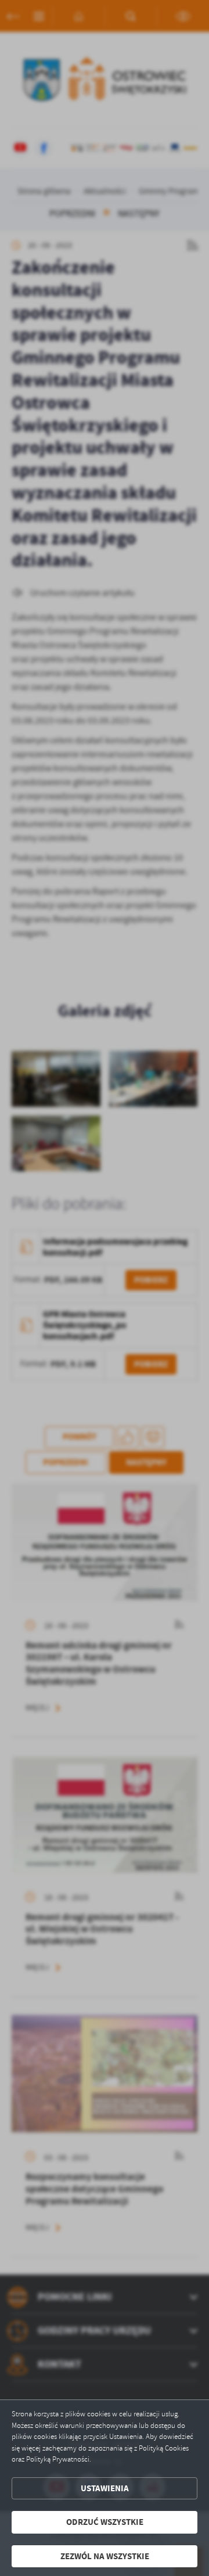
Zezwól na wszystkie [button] (105, 2556)
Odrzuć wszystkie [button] (105, 2522)
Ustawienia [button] (105, 2488)
